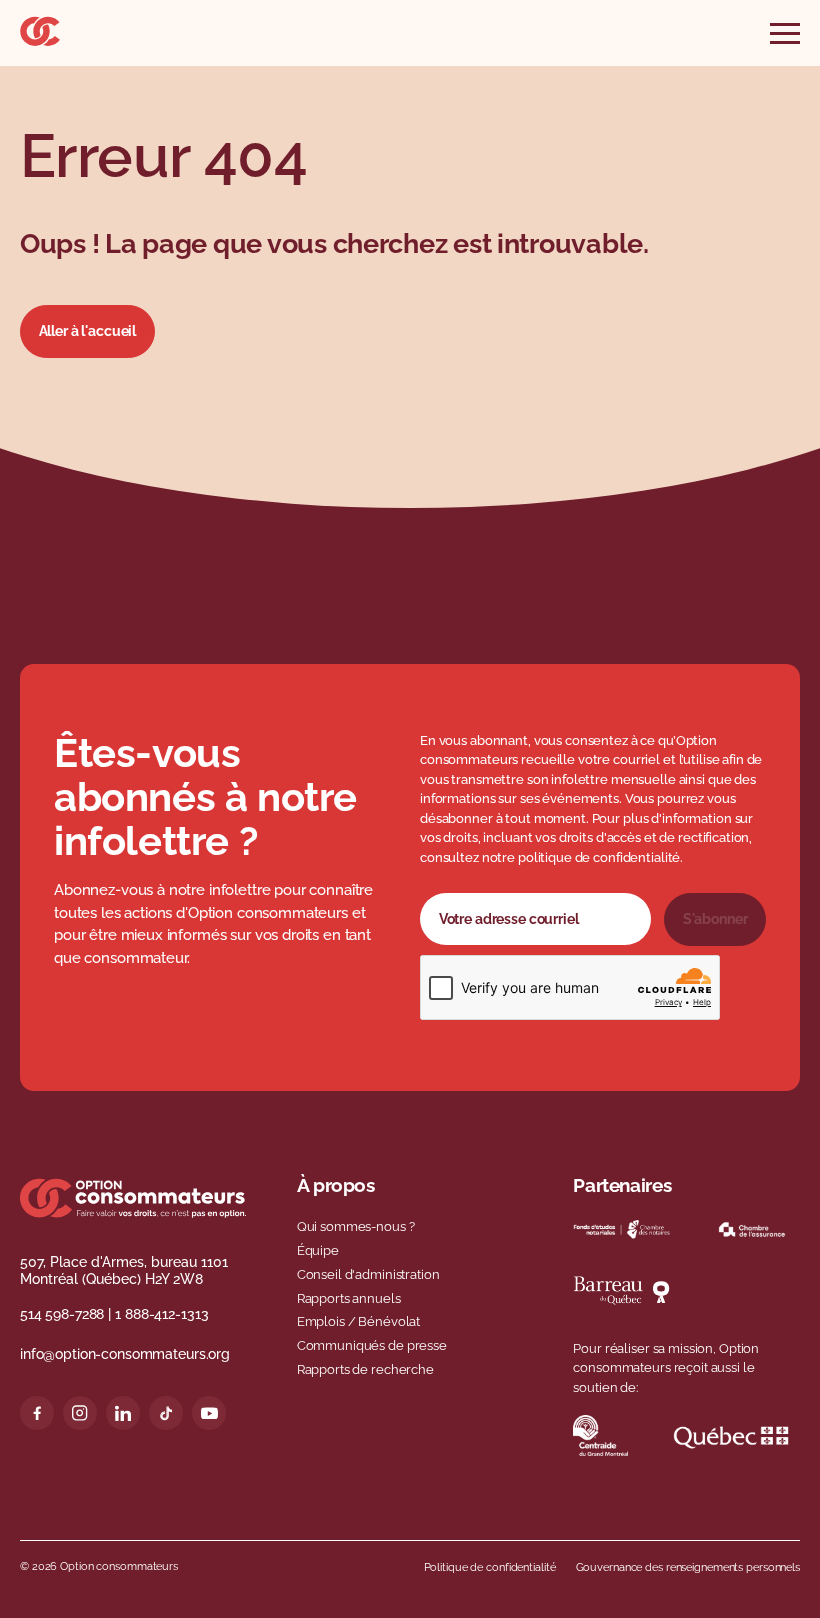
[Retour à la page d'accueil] (40, 41)
